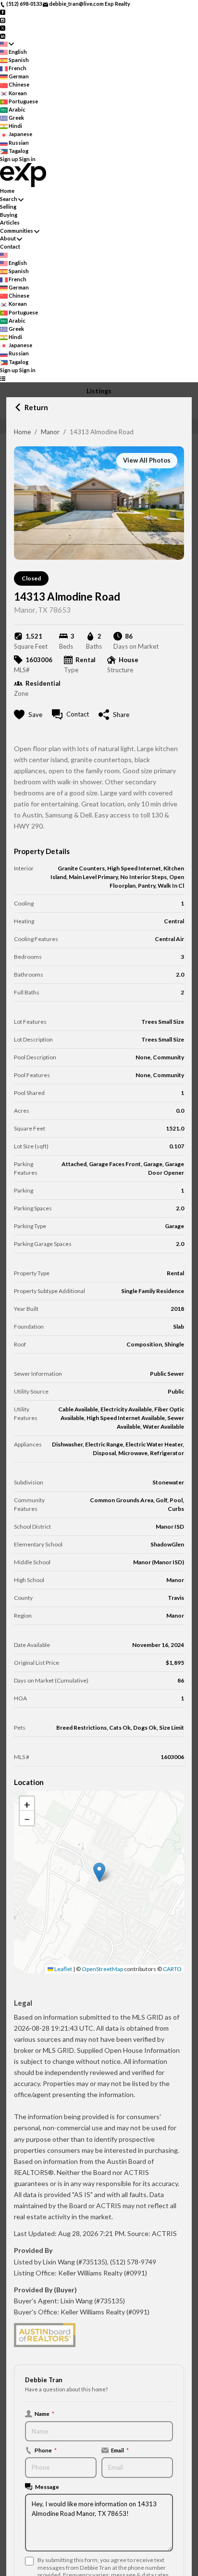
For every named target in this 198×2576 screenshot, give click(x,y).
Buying (9, 215)
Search (9, 199)
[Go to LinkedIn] (3, 35)
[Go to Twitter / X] (3, 28)
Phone (46, 2450)
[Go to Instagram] (3, 19)
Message (47, 2487)
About (8, 238)
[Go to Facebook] (3, 12)
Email (120, 2450)
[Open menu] (3, 378)
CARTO (172, 1969)
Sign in (27, 159)
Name (44, 2413)
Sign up (9, 159)
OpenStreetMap (102, 1969)
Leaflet (63, 1969)
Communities (17, 231)
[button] (99, 1872)
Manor (50, 432)
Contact (10, 246)
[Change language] (7, 44)
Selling (8, 207)
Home (22, 432)
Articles (10, 222)
